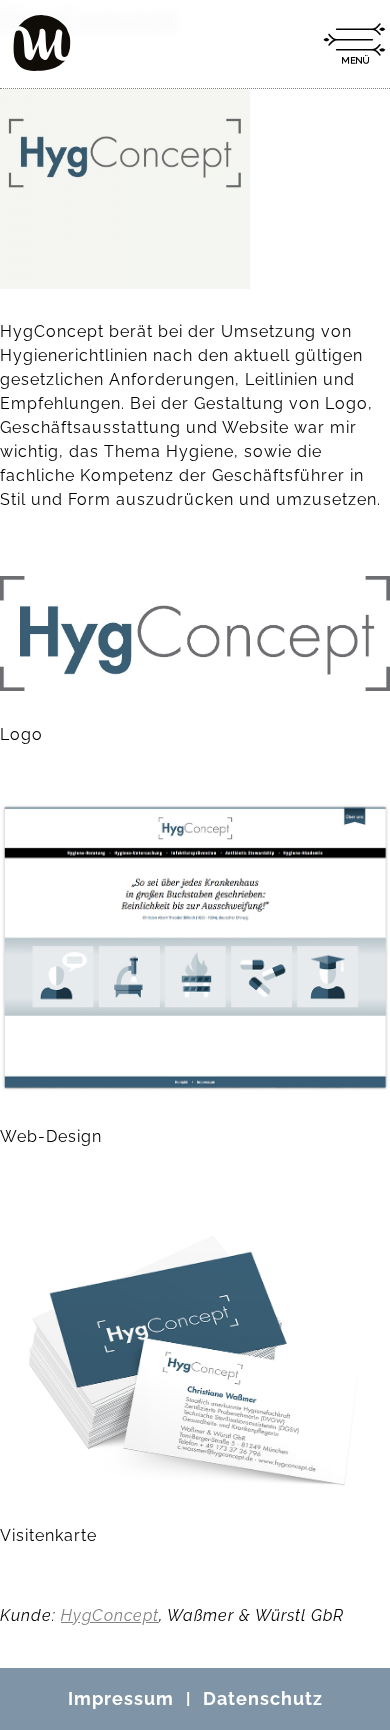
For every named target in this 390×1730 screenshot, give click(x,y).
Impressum (121, 1698)
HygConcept (110, 1615)
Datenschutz (263, 1698)
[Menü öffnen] (354, 44)
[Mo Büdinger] (42, 43)
